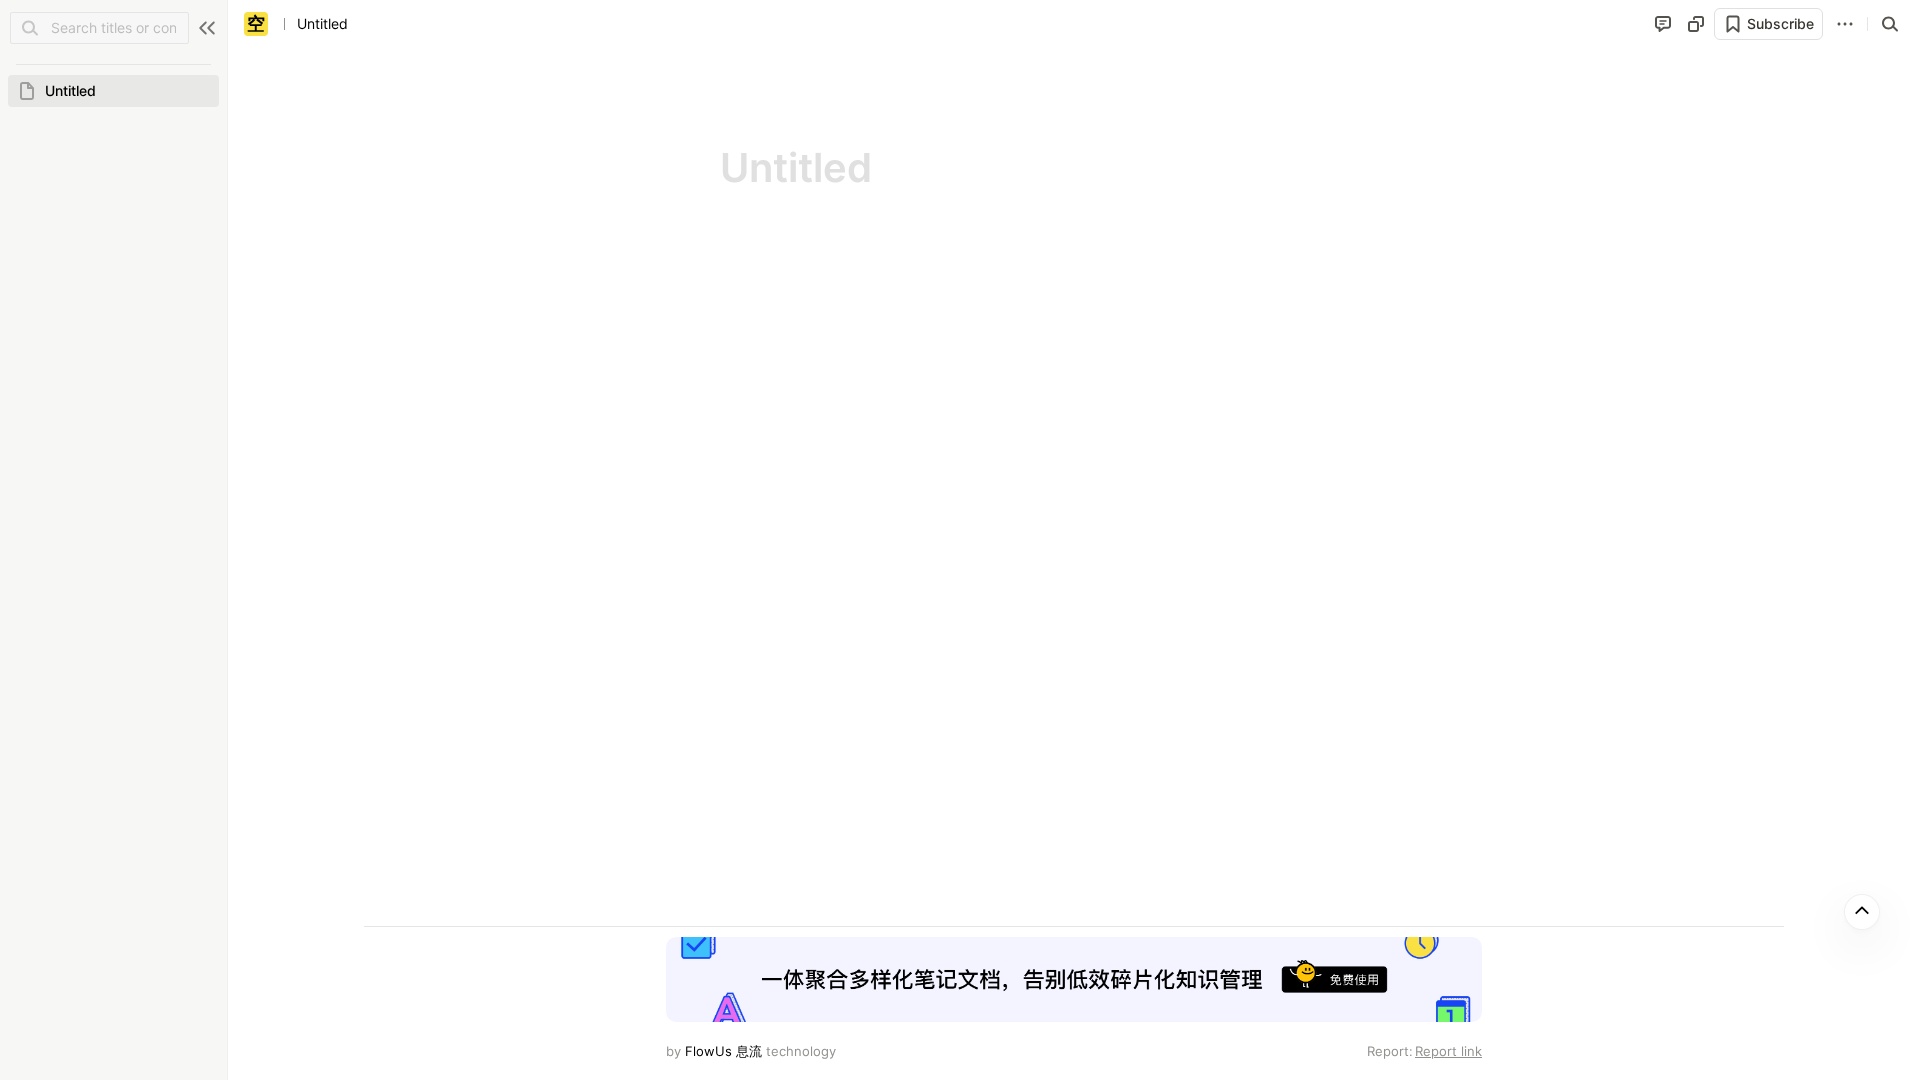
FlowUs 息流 (723, 1051)
